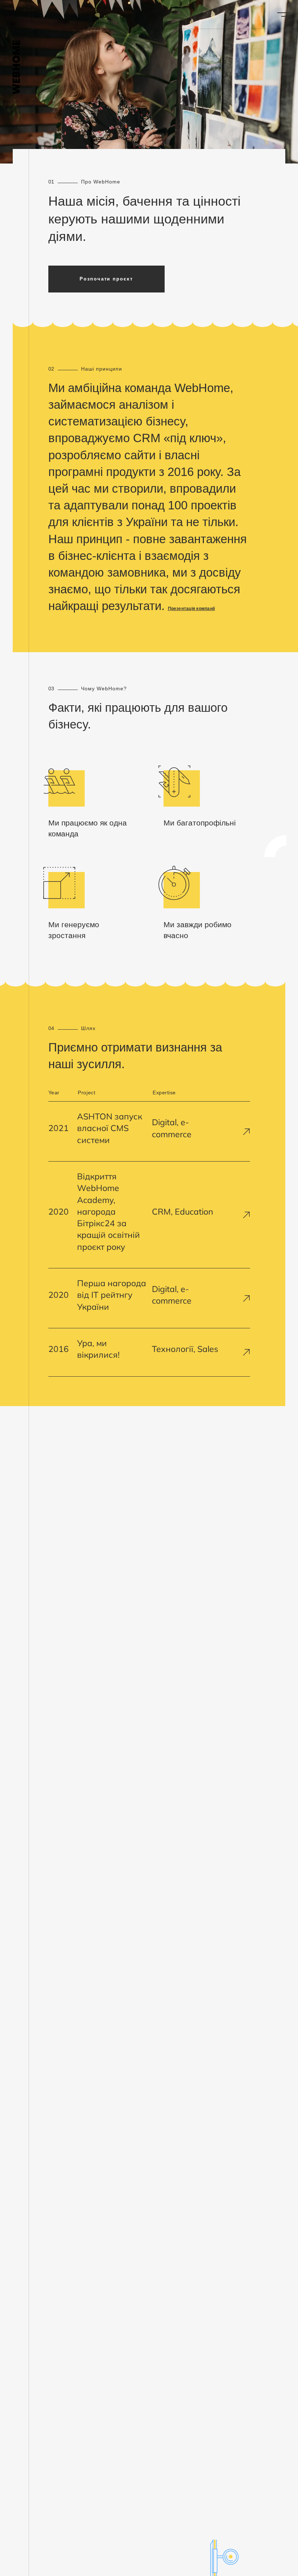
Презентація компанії (192, 609)
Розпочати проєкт (106, 279)
